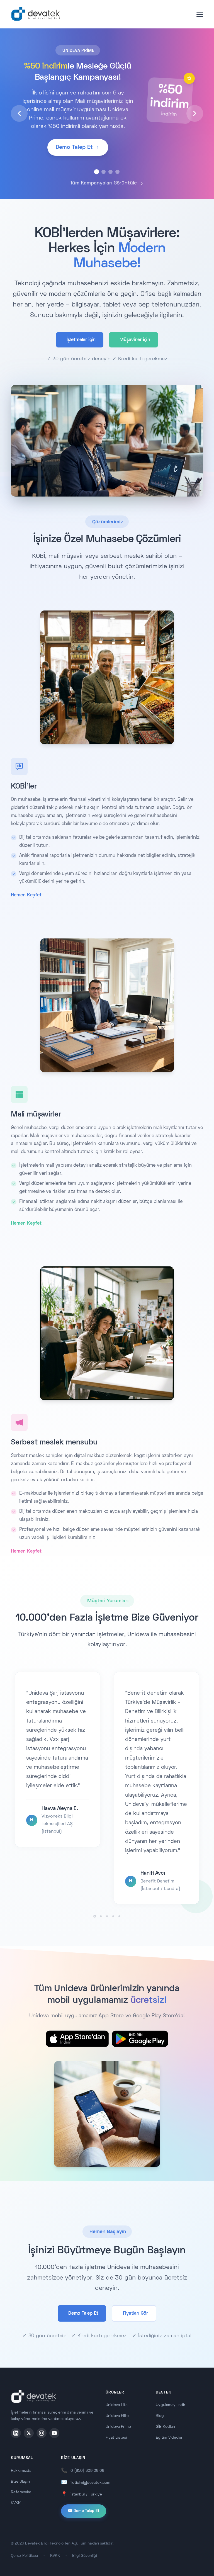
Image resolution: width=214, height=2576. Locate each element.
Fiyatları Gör (135, 2314)
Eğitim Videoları (170, 2438)
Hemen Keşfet (26, 895)
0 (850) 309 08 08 (87, 2471)
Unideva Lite (117, 2405)
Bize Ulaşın (20, 2482)
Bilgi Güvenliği (85, 2556)
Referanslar (21, 2492)
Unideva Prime (118, 2427)
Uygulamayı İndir (171, 2405)
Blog (160, 2416)
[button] (97, 172)
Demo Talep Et (83, 2314)
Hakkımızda (21, 2471)
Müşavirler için (135, 340)
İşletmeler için (81, 340)
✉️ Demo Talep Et (84, 2511)
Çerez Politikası (24, 2556)
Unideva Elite (117, 2416)
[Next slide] (195, 113)
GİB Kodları (165, 2427)
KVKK (16, 2503)
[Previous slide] (19, 113)
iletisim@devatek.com (90, 2483)
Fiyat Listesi (116, 2438)
